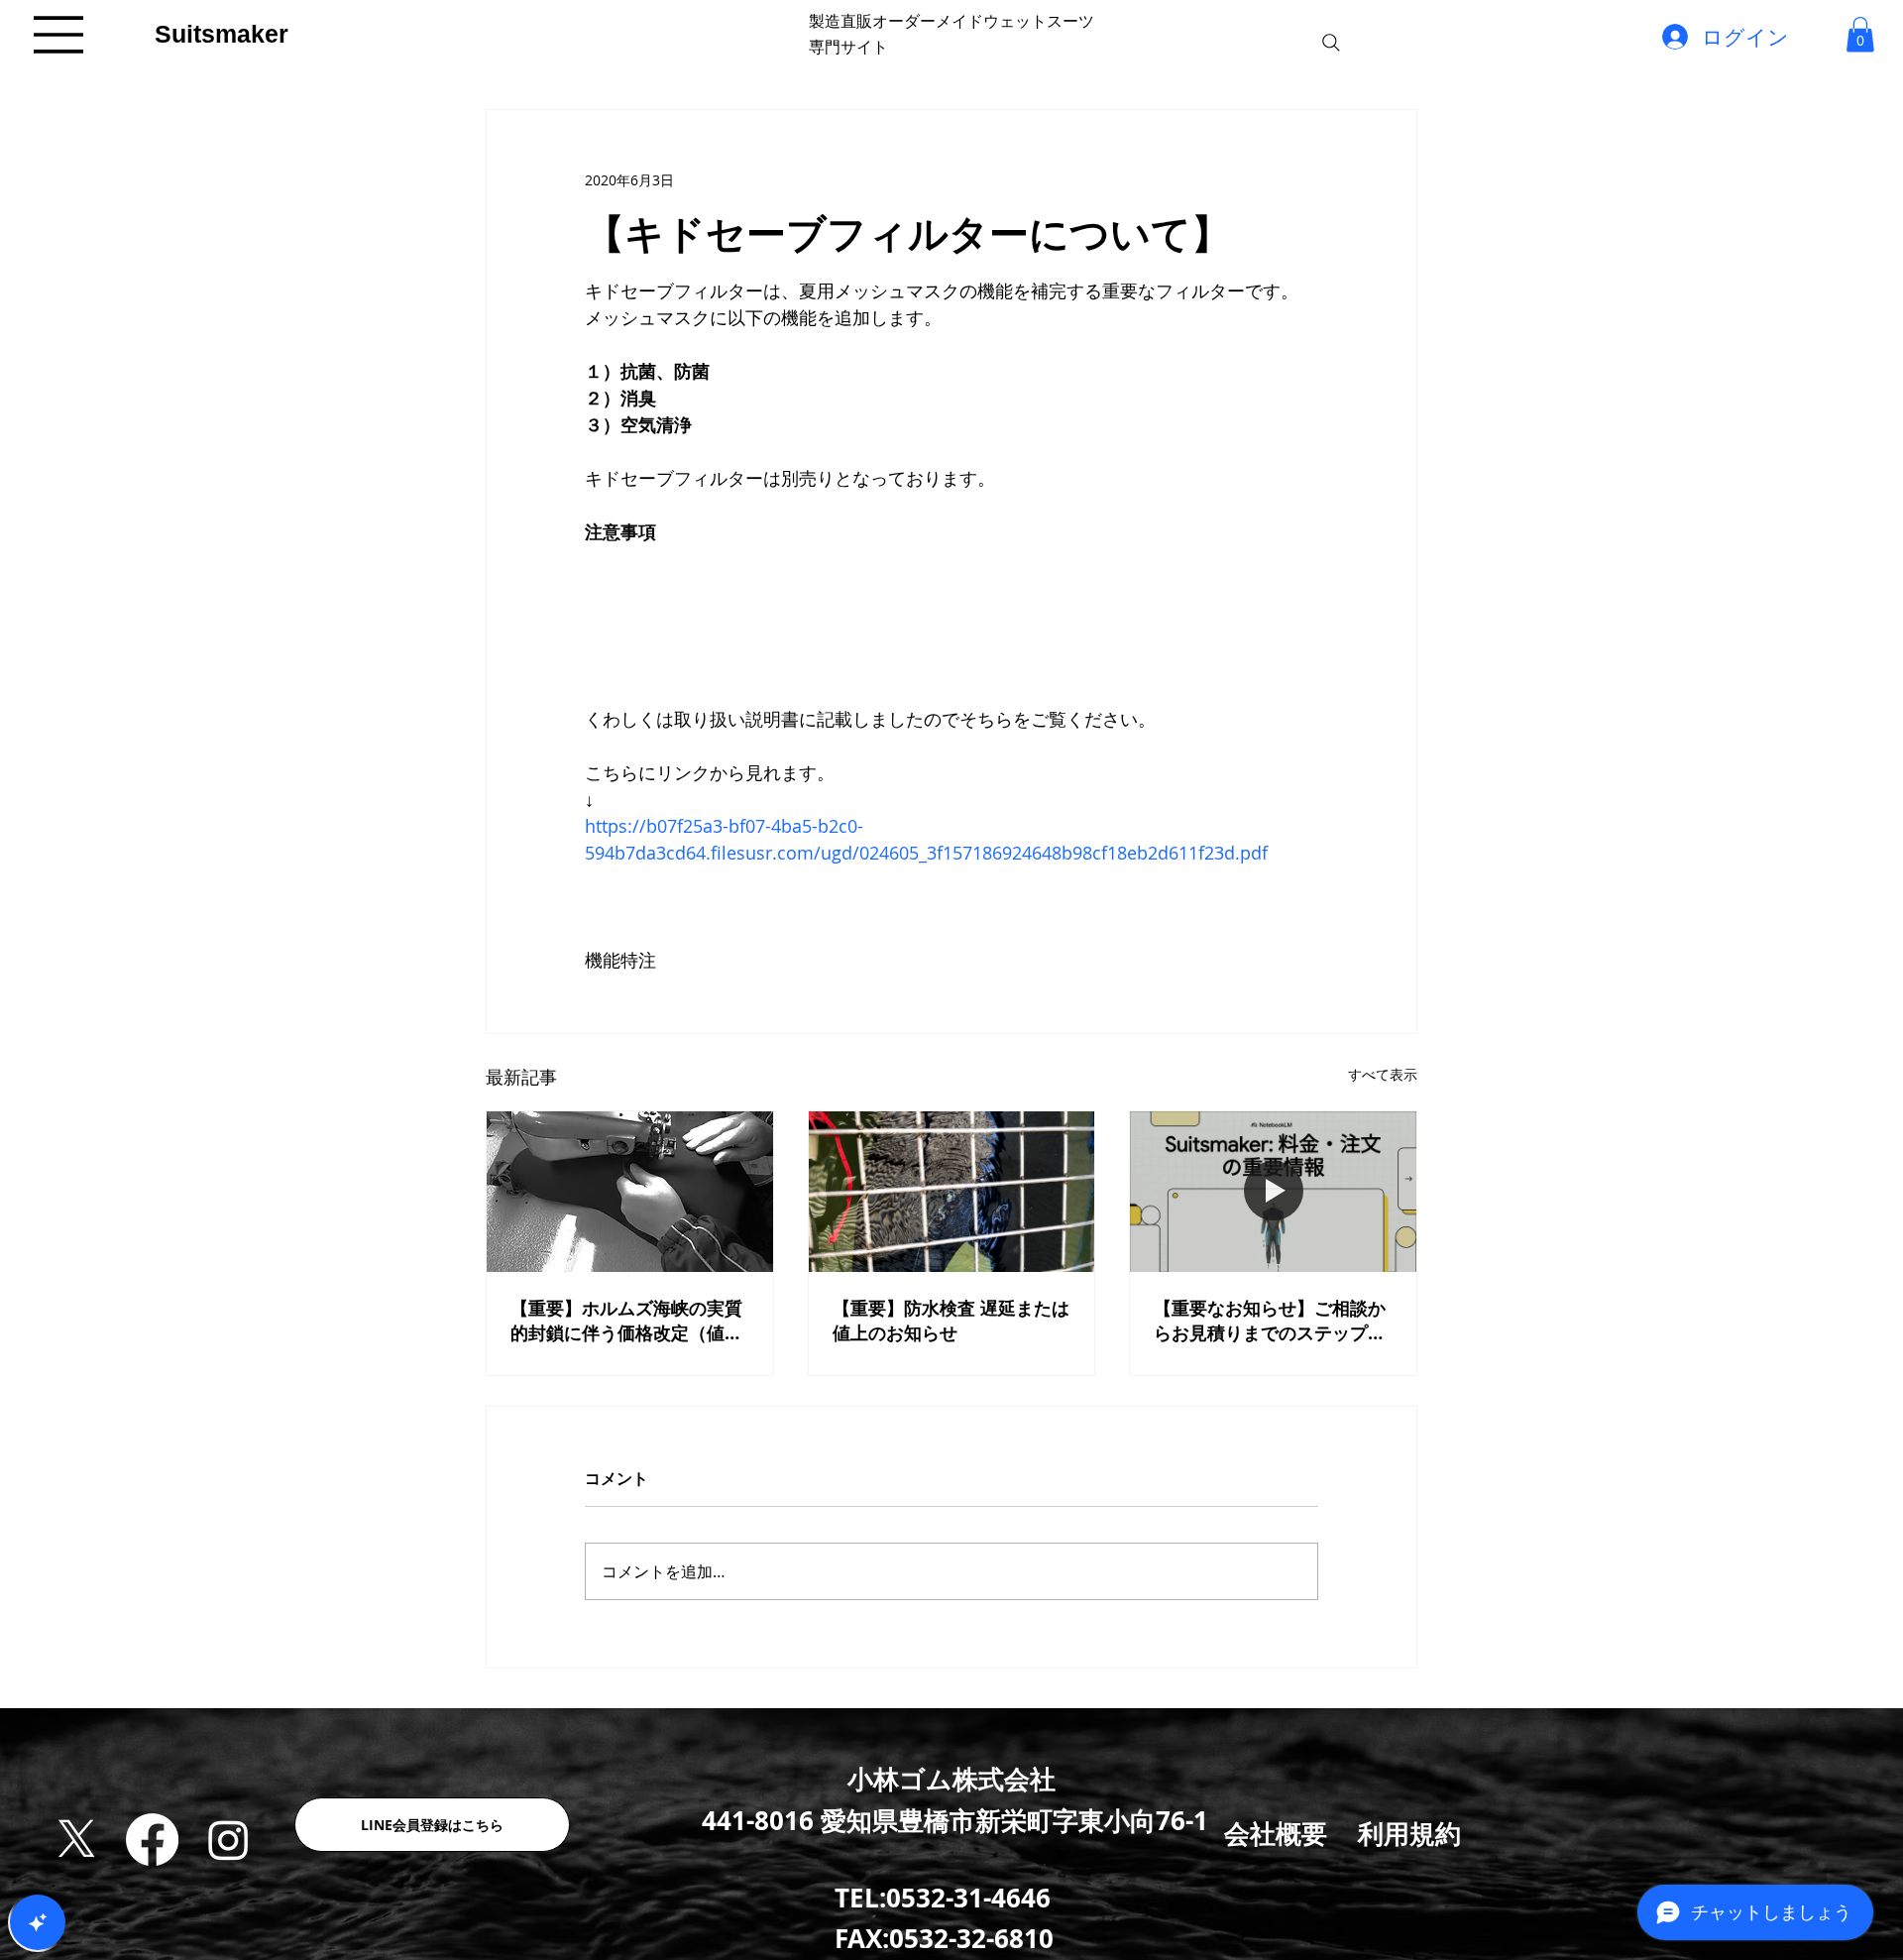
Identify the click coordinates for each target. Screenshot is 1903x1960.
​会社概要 (1276, 1833)
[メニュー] (59, 35)
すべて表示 (1383, 1074)
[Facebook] (152, 1840)
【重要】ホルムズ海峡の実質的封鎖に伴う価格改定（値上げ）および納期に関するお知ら (626, 1321)
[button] (1860, 34)
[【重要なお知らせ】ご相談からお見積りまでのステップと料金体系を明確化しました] (1273, 1192)
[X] (77, 1840)
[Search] (1331, 43)
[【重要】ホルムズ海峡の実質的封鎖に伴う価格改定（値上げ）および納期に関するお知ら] (630, 1192)
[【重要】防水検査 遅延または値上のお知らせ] (952, 1192)
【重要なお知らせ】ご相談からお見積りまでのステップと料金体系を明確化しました (1270, 1321)
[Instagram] (228, 1840)
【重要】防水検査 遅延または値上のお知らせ (951, 1321)
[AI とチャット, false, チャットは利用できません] (38, 1922)
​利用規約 (1409, 1833)
